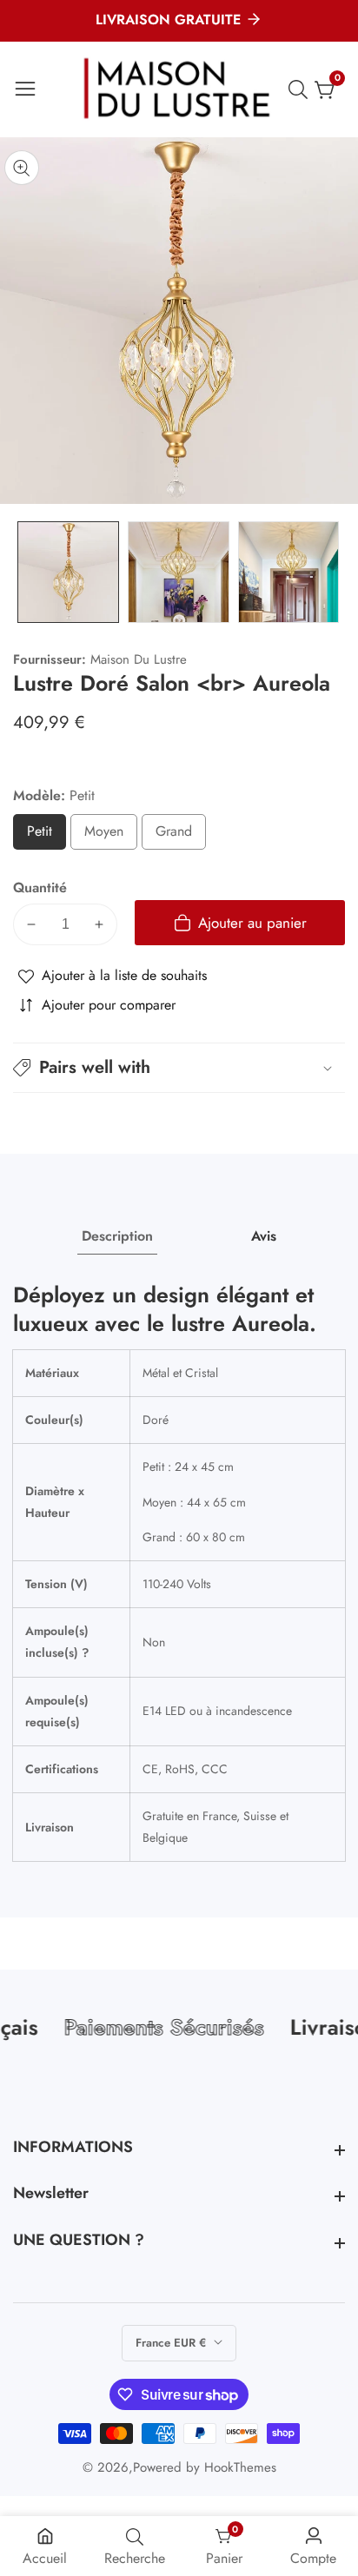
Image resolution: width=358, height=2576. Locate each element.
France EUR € (172, 2343)
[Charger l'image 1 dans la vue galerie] (68, 572)
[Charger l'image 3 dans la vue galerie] (289, 572)
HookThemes (240, 2468)
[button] (179, 1068)
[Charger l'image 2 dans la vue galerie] (179, 572)
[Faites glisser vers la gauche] (26, 572)
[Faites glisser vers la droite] (332, 572)
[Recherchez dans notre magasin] (302, 89)
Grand (181, 835)
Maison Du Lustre (139, 660)
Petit (46, 835)
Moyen (111, 835)
